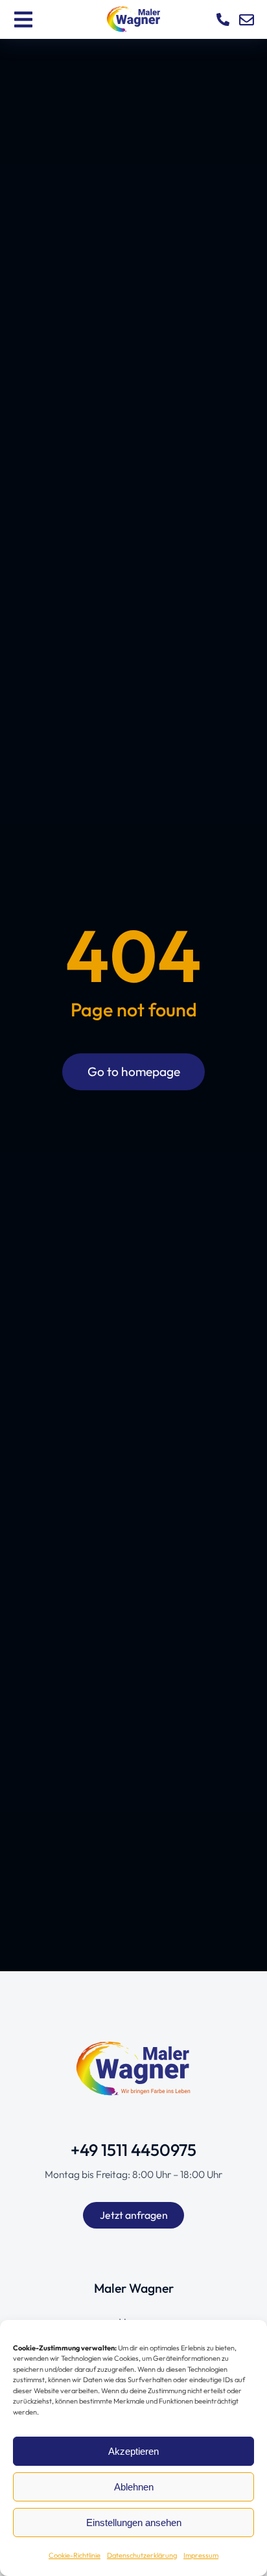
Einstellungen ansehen (134, 2523)
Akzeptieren (133, 2451)
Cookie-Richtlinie (75, 2555)
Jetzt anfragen (134, 2215)
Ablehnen (134, 2487)
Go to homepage (134, 1071)
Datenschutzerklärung (142, 2555)
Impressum (201, 2555)
